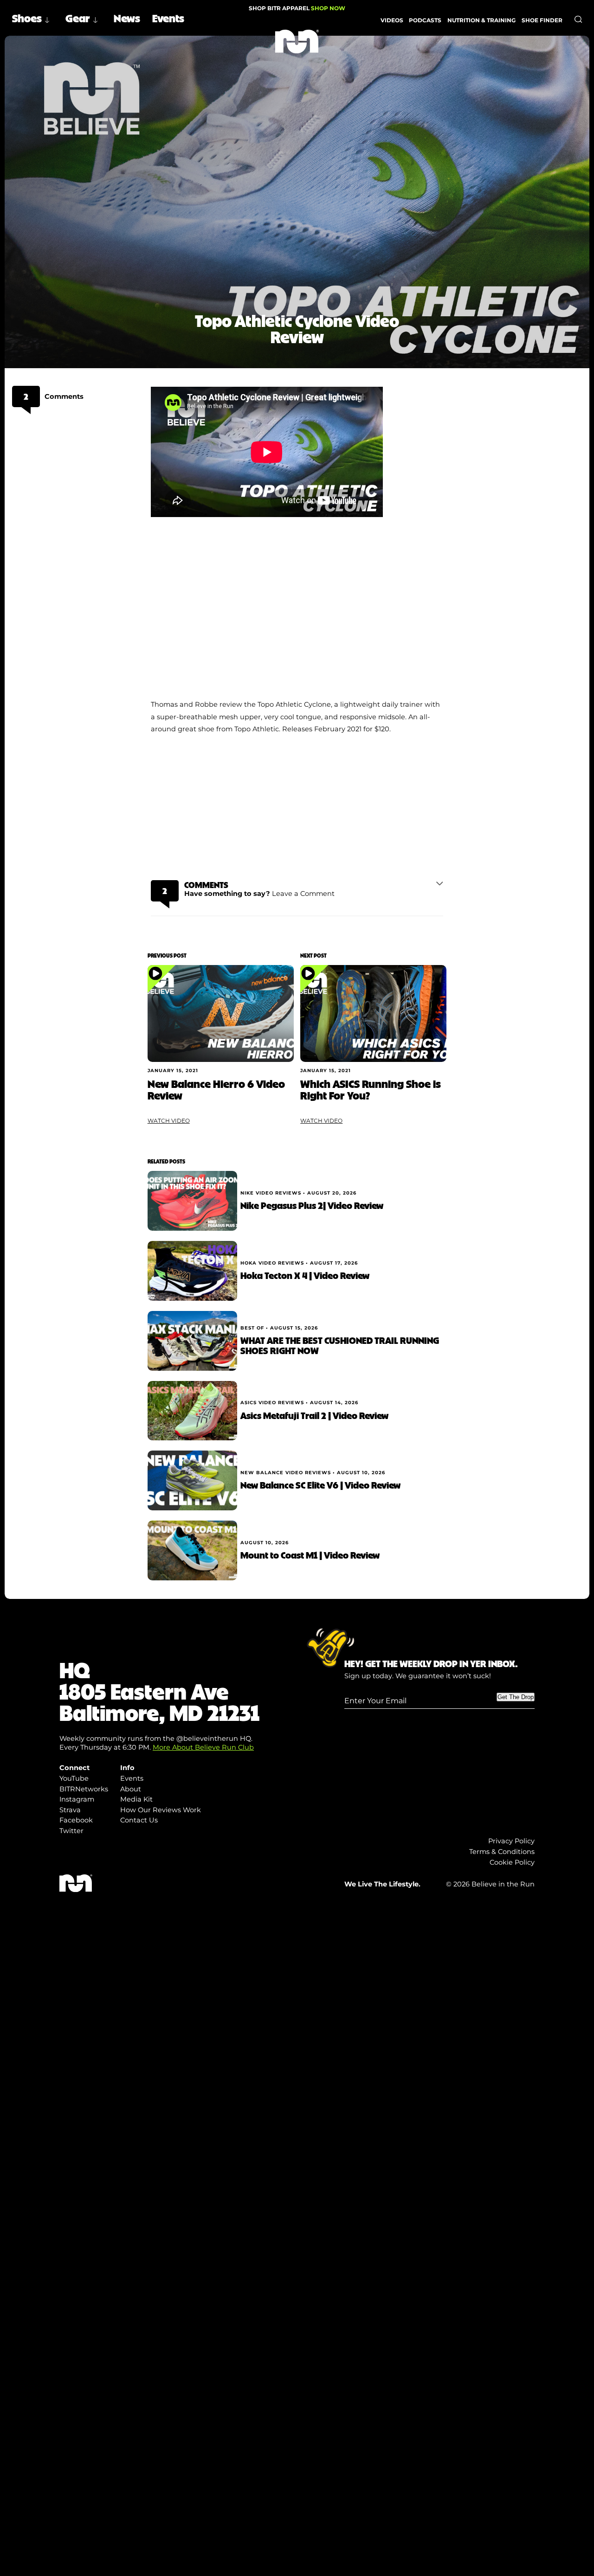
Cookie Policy (512, 1862)
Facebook (76, 1820)
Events (168, 18)
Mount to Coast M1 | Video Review (310, 1555)
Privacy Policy (511, 1841)
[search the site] (578, 19)
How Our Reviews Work (161, 1810)
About (131, 1789)
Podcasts (425, 20)
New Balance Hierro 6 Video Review (216, 1089)
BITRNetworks (84, 1789)
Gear (78, 18)
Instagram (77, 1799)
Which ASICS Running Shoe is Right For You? (371, 1089)
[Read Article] (221, 1014)
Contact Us (139, 1820)
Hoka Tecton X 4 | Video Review (305, 1275)
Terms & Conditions (502, 1852)
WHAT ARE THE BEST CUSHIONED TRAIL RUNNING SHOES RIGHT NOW (340, 1345)
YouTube (74, 1778)
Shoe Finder (542, 20)
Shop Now (328, 8)
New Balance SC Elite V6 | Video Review (320, 1485)
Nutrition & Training (481, 20)
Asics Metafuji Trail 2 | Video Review (314, 1415)
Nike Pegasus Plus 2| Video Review (312, 1205)
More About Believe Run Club (203, 1747)
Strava (70, 1810)
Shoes (27, 18)
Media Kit (136, 1799)
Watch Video (169, 1121)
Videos (392, 20)
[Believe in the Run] (297, 42)
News (127, 18)
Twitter (71, 1831)
